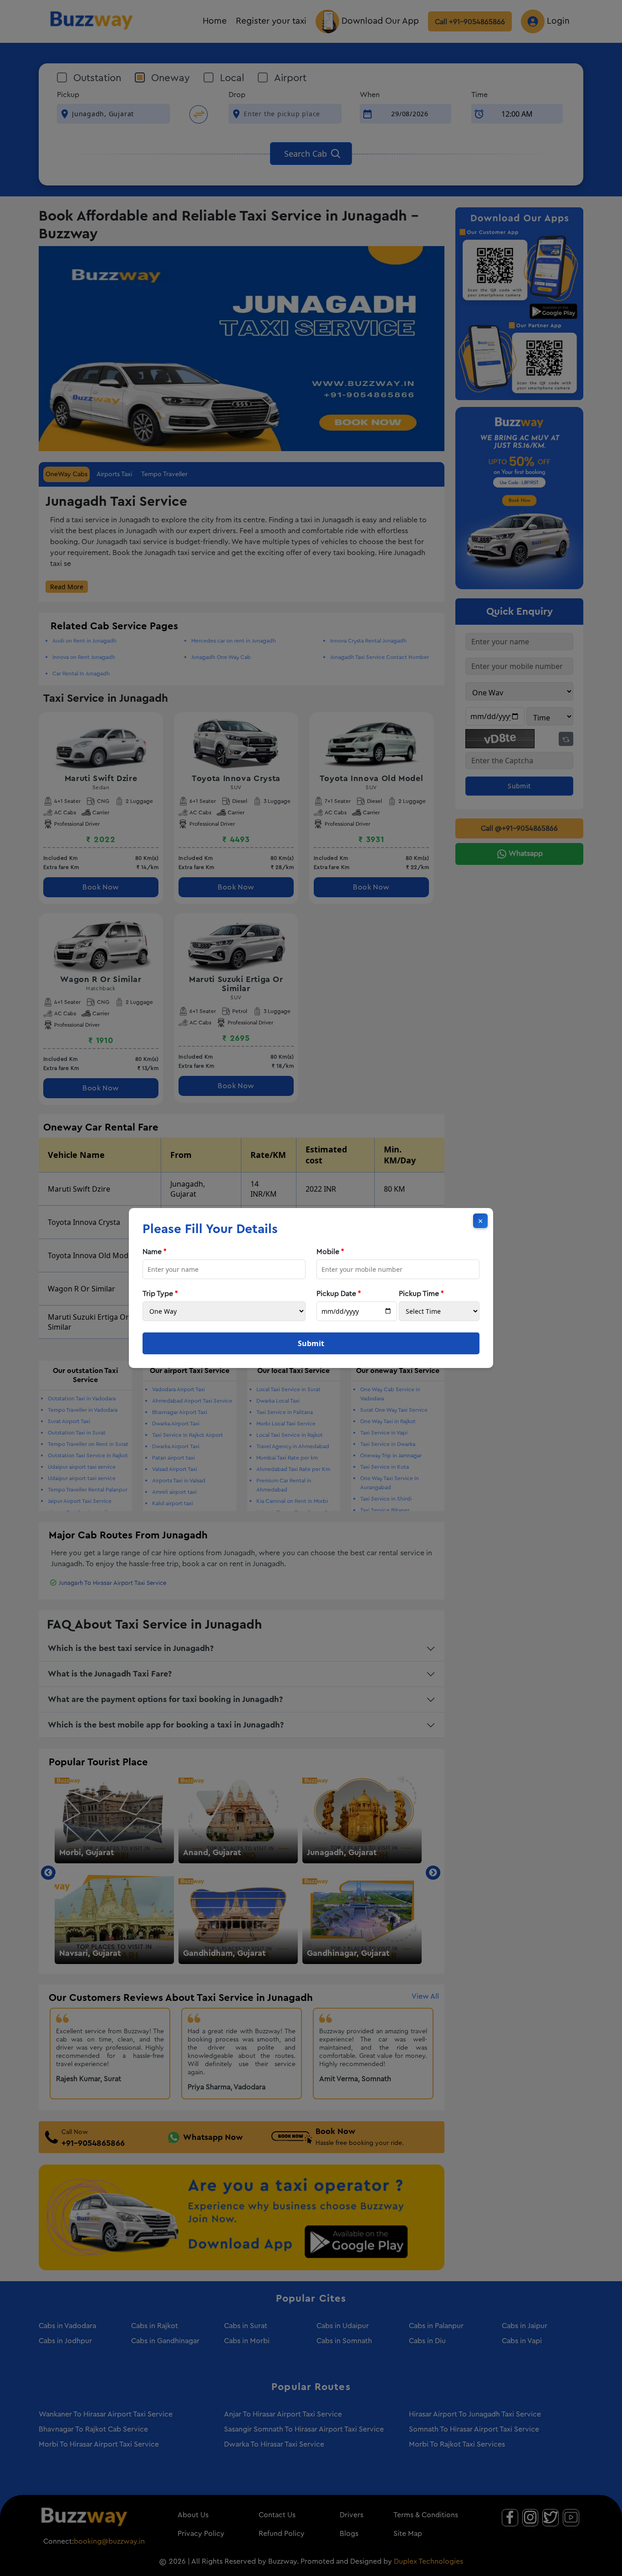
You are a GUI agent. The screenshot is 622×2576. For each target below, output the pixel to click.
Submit (311, 1343)
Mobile (330, 1252)
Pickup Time (421, 1294)
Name (155, 1252)
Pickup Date (339, 1294)
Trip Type (160, 1294)
